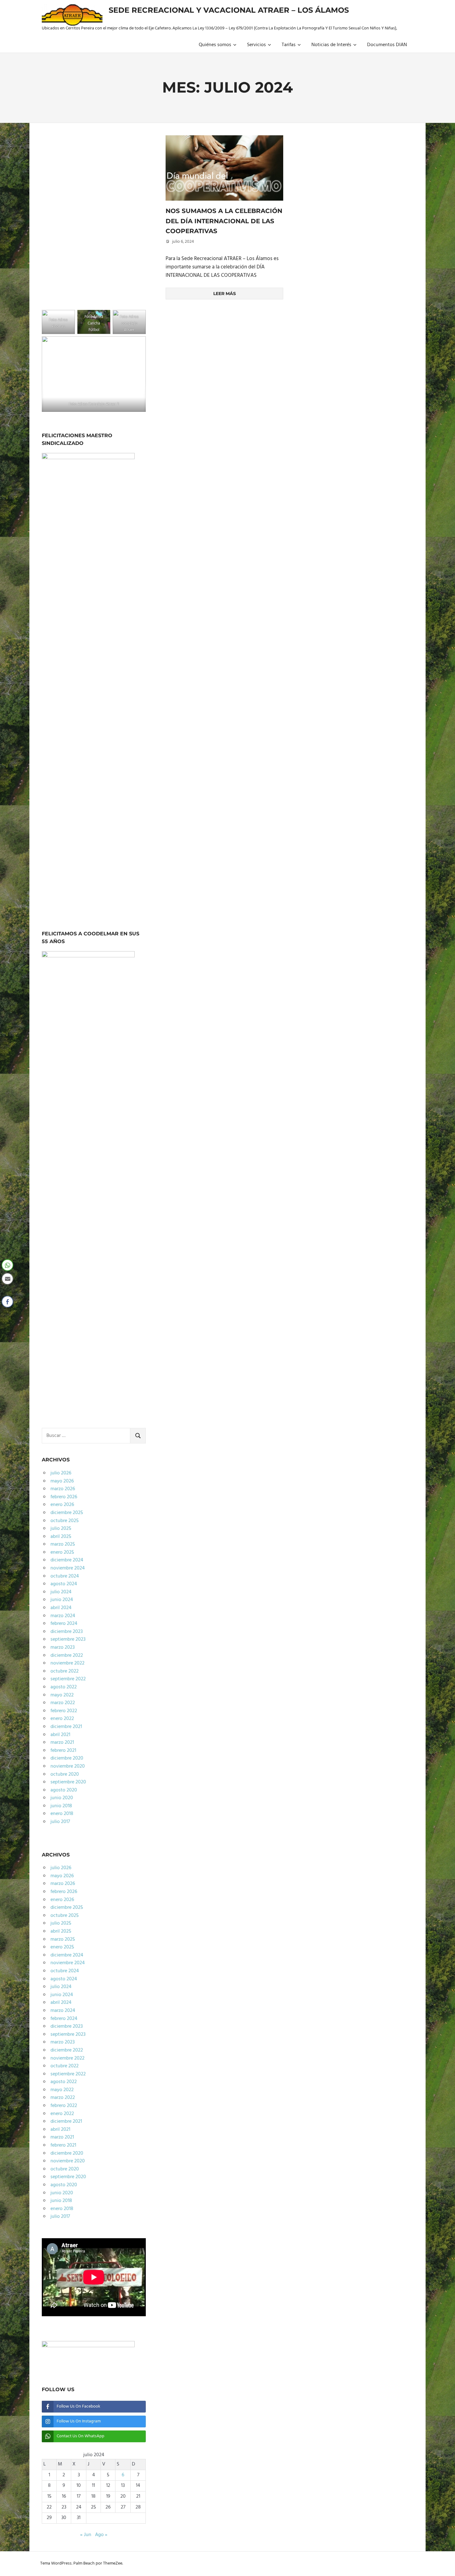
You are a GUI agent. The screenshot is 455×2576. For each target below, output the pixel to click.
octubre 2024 (65, 1576)
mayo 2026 (62, 1481)
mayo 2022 (62, 1695)
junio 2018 (61, 1806)
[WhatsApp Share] (7, 1265)
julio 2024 (61, 1592)
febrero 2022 (64, 1711)
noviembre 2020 (68, 1766)
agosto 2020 (64, 1790)
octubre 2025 (65, 1521)
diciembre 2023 (67, 1632)
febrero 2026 (64, 1497)
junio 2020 (62, 1798)
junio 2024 (62, 1600)
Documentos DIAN (387, 45)
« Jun (86, 2535)
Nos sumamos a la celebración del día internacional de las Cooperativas (224, 221)
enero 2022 (62, 1719)
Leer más (225, 294)
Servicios (256, 45)
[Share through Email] (7, 1279)
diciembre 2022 (67, 1656)
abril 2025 (61, 1537)
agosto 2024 (64, 1584)
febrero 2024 (64, 1624)
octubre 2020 (65, 1774)
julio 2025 (61, 1529)
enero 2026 (62, 1505)
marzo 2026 (63, 1489)
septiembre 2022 (68, 1679)
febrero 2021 (63, 1751)
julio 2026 (61, 1473)
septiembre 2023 (68, 1639)
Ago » (101, 2535)
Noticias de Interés (331, 45)
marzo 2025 (63, 1544)
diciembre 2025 (67, 1513)
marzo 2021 (62, 1743)
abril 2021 (60, 1735)
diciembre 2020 (67, 1758)
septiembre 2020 (68, 1782)
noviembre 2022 (67, 1663)
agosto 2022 (64, 1687)
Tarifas (289, 45)
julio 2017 (60, 1822)
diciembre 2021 (66, 1727)
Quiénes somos (215, 45)
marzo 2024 (63, 1616)
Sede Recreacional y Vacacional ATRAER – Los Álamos (229, 10)
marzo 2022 (63, 1703)
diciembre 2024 (67, 1560)
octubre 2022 (65, 1671)
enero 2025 (62, 1552)
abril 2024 (61, 1608)
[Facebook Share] (7, 1302)
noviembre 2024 (68, 1568)
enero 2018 (62, 1814)
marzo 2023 (63, 1647)
